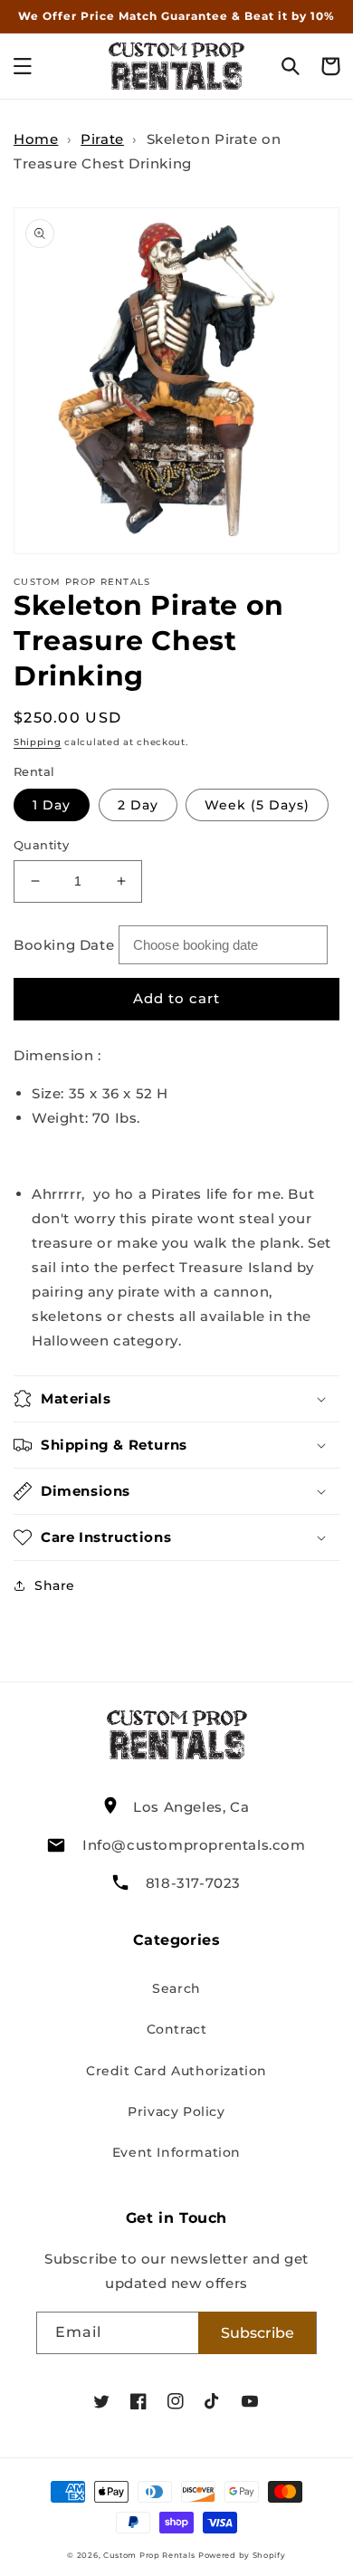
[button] (23, 66)
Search (176, 1988)
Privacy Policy (176, 2112)
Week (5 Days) (257, 805)
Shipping (38, 742)
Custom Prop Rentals (149, 2555)
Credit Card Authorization (176, 2071)
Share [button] (55, 1585)
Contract (177, 2029)
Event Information (176, 2152)
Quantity (41, 845)
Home (36, 139)
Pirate (102, 139)
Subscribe (258, 2333)
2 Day (138, 805)
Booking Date (64, 945)
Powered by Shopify (242, 2555)
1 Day (52, 805)
